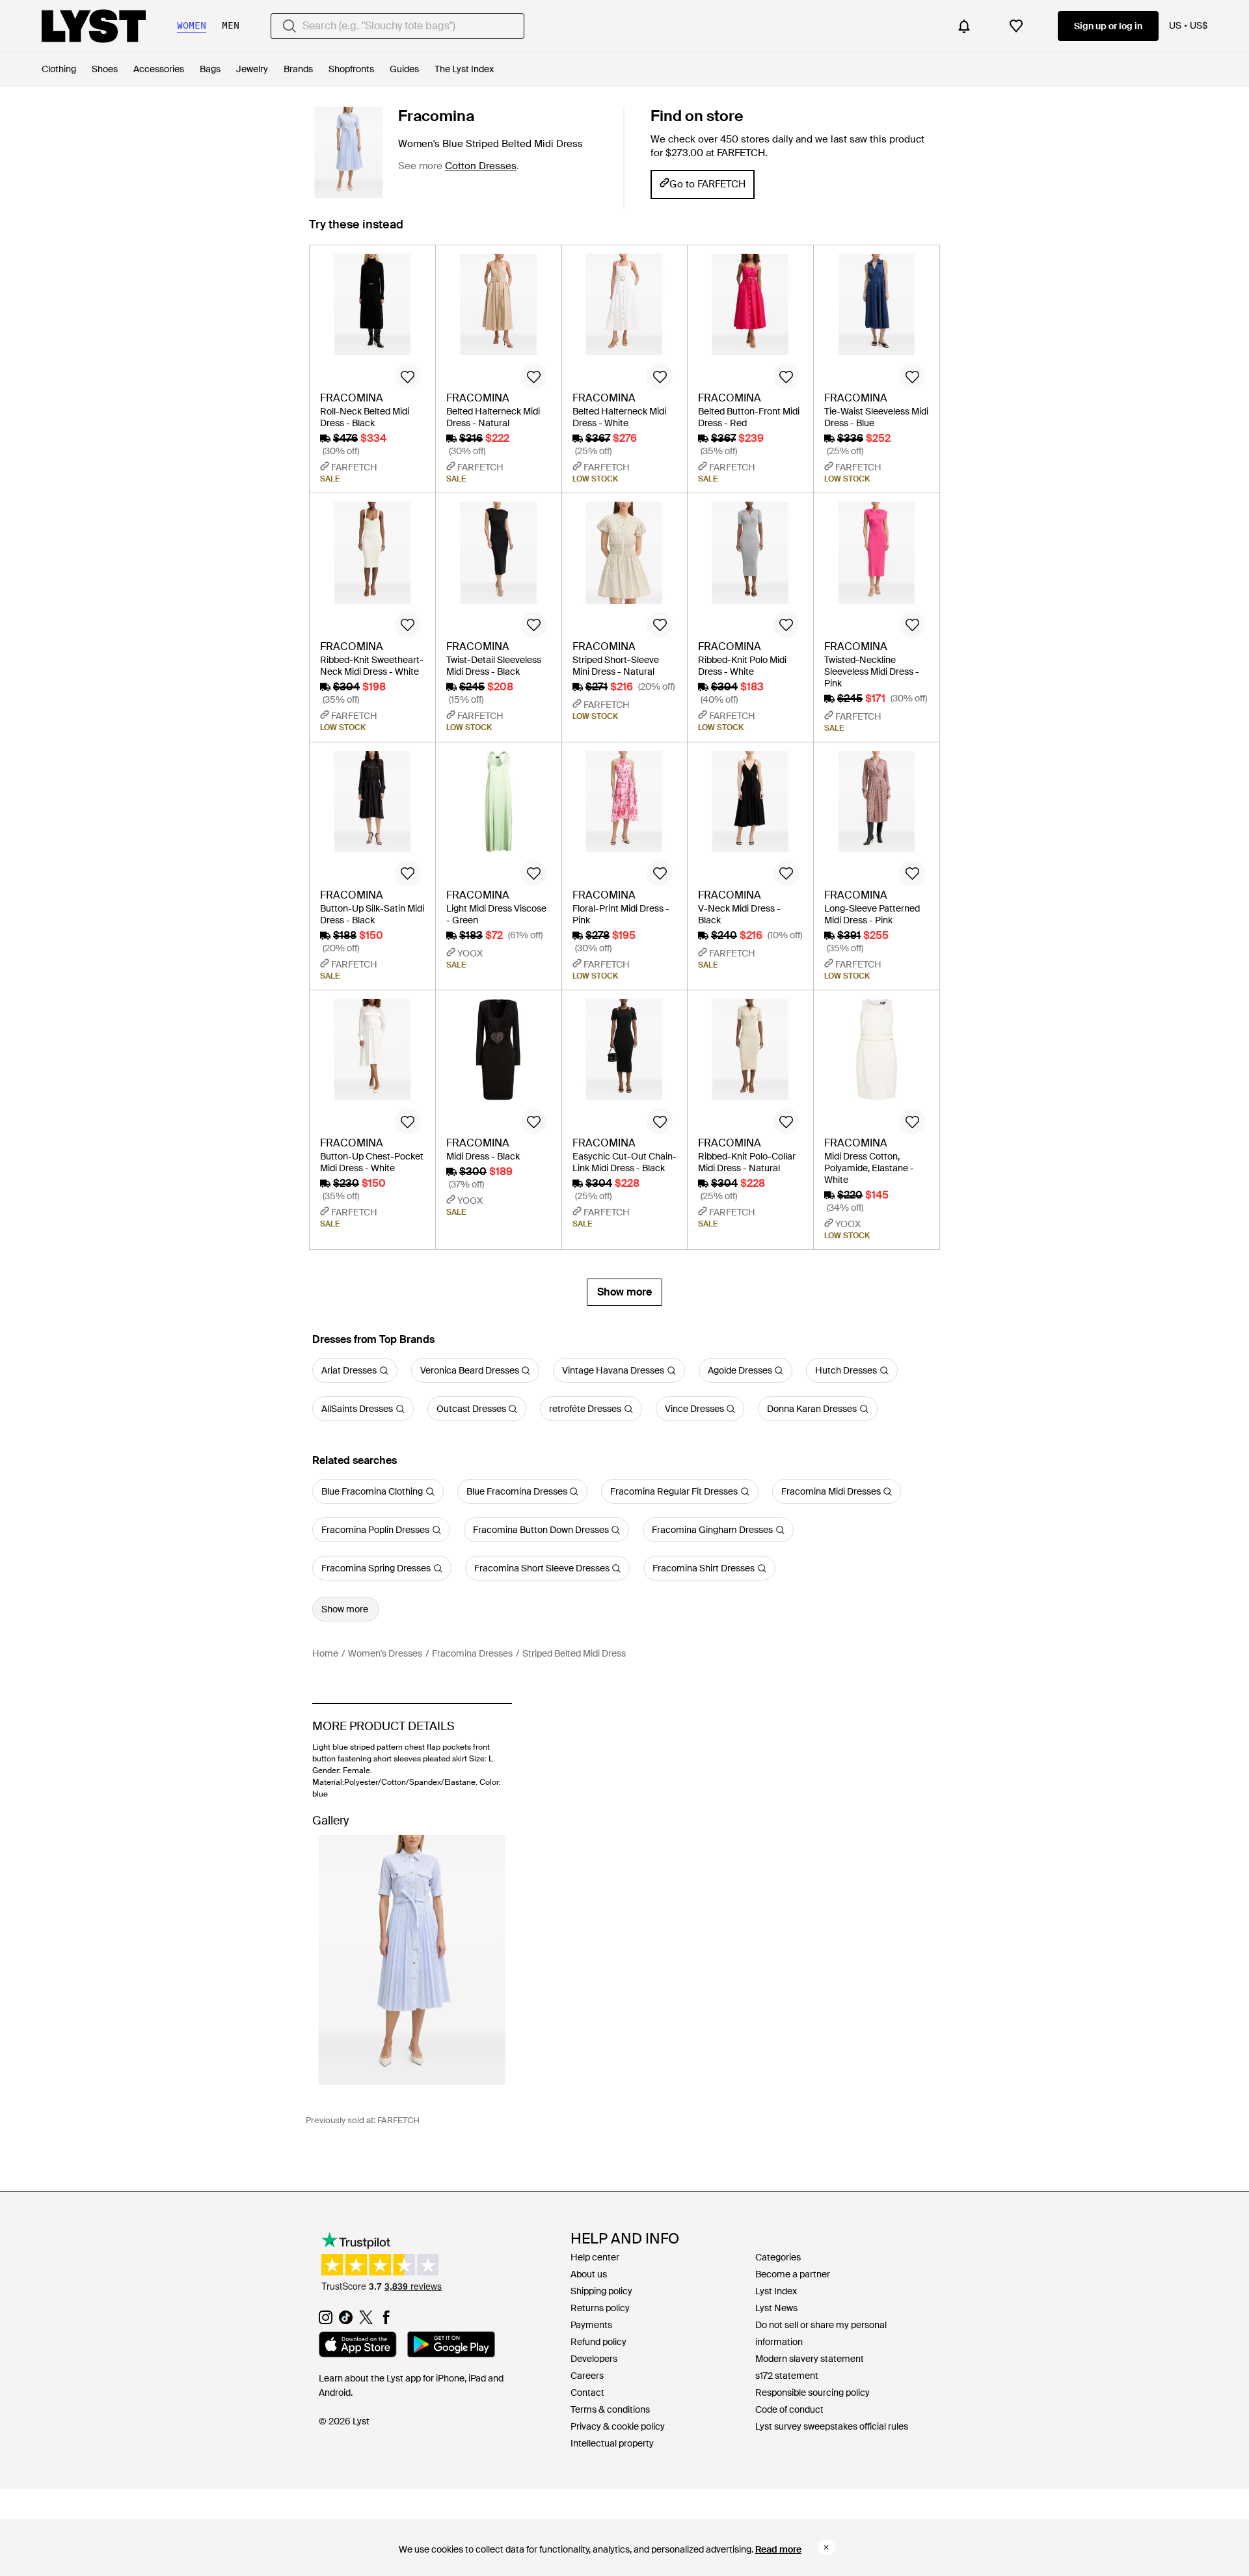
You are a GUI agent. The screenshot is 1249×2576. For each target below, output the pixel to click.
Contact (587, 2393)
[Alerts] (964, 26)
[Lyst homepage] (94, 26)
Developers (594, 2359)
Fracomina (436, 116)
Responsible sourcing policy (813, 2393)
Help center (595, 2257)
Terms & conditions (610, 2409)
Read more (778, 2549)
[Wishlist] (1016, 26)
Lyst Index (776, 2291)
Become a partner (793, 2274)
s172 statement (787, 2376)
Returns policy (600, 2308)
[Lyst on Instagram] (326, 2321)
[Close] (826, 2547)
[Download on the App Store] (358, 2346)
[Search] (289, 26)
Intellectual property (612, 2443)
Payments (591, 2325)
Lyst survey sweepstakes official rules (832, 2426)
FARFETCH (398, 2120)
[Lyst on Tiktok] (346, 2321)
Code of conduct (789, 2409)
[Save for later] (408, 376)
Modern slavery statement (810, 2359)
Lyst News (776, 2308)
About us (589, 2274)
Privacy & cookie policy (618, 2426)
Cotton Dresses (481, 166)
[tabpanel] (624, 775)
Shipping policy (601, 2291)
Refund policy (598, 2342)
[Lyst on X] (366, 2321)
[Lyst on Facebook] (386, 2321)
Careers (587, 2376)
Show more (624, 1292)
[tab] (356, 231)
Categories (778, 2257)
